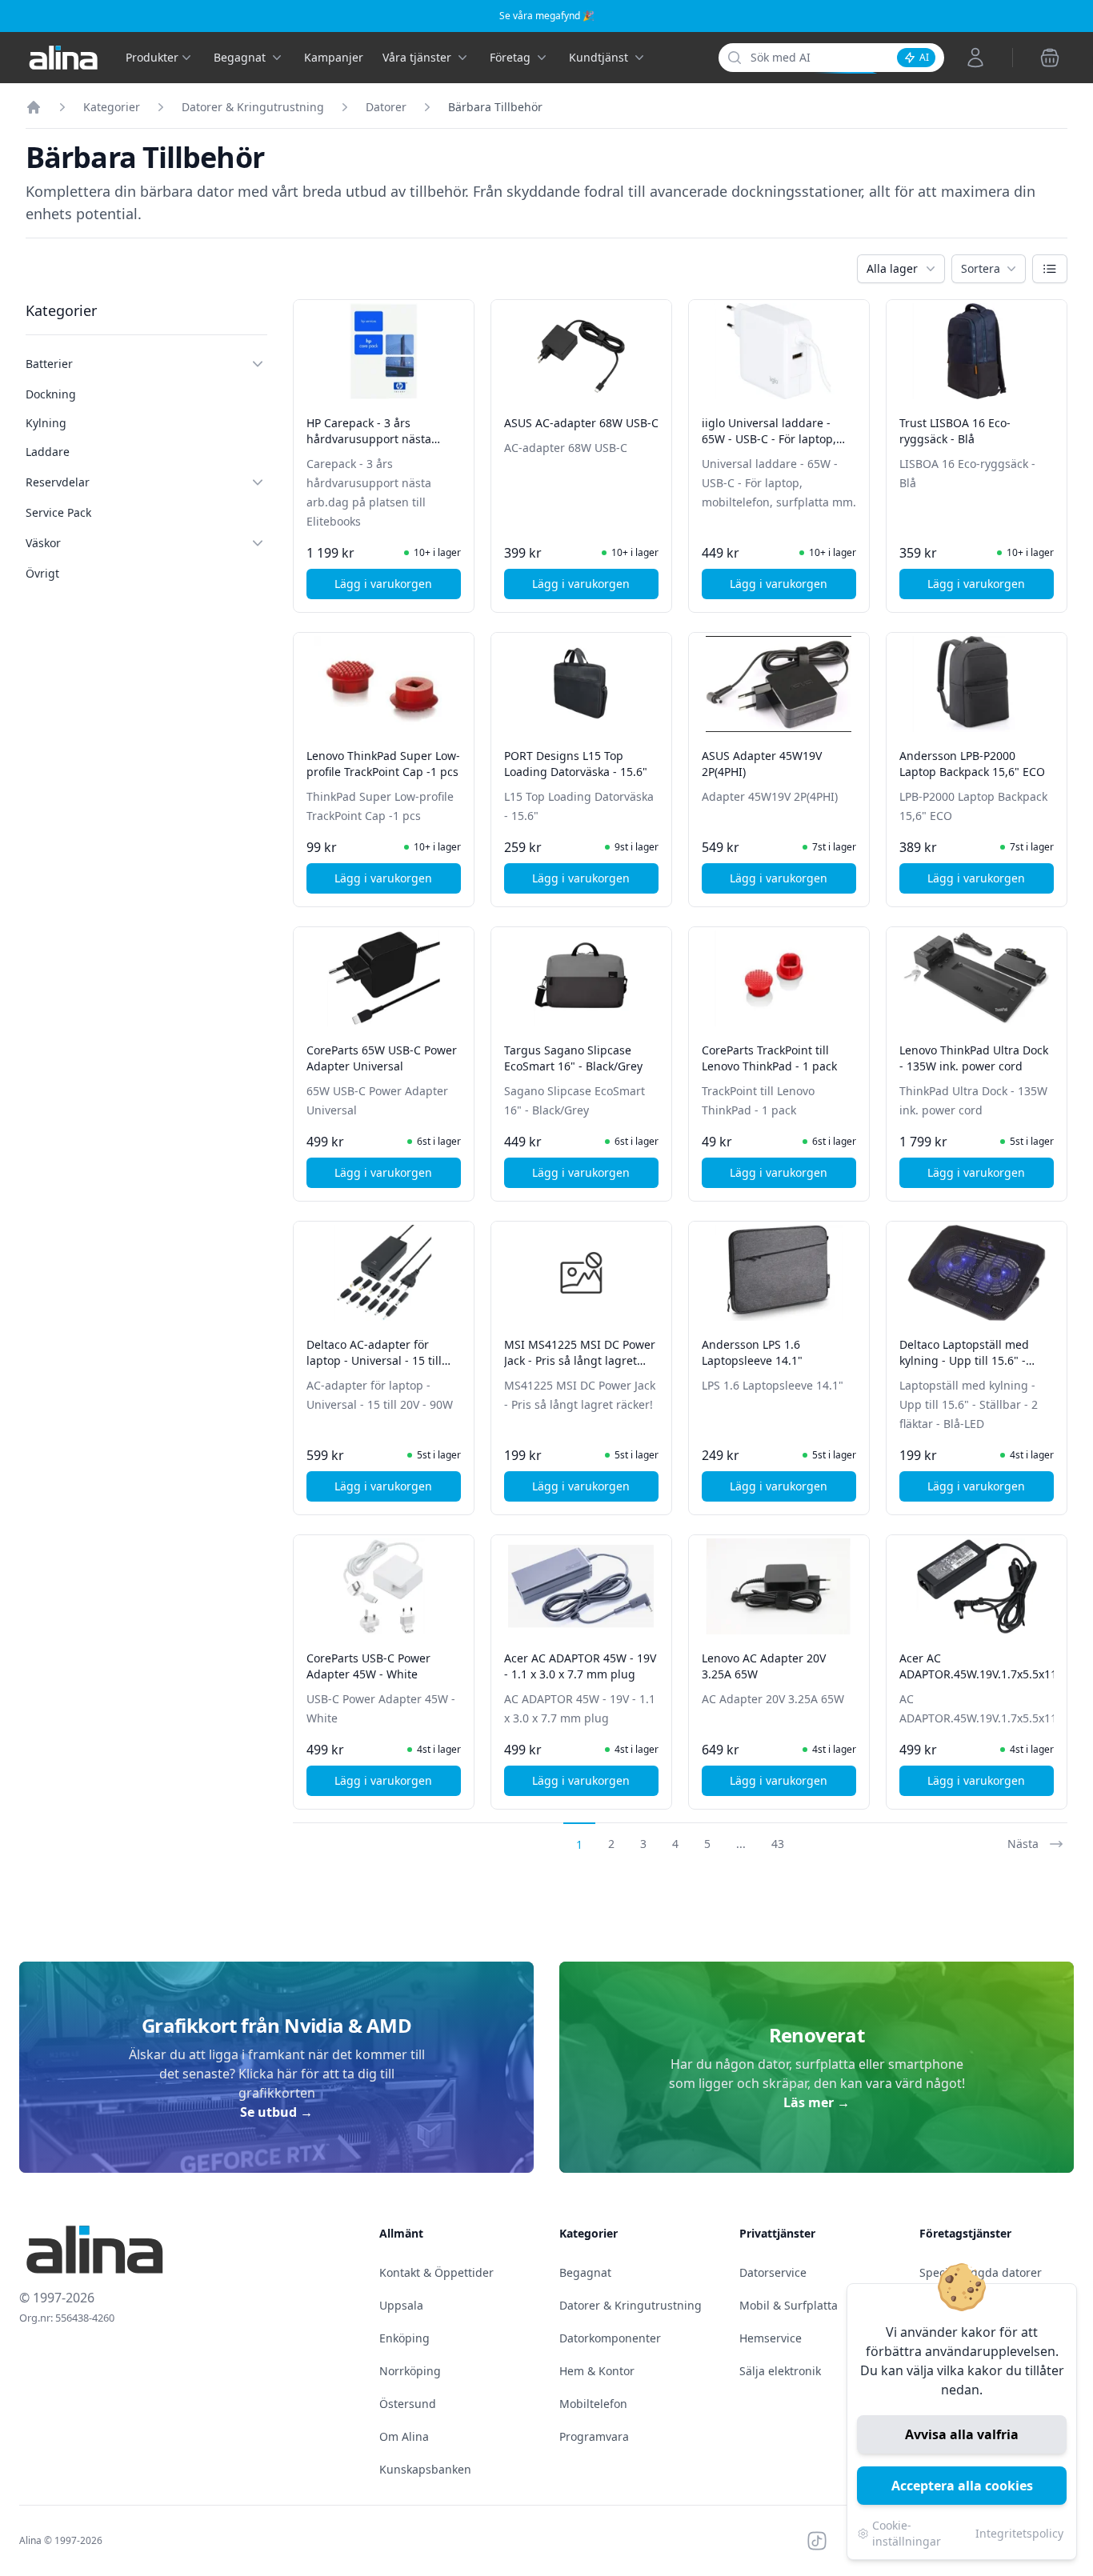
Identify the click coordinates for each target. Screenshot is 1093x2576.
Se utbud (276, 2112)
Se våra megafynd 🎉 (547, 16)
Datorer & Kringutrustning (253, 107)
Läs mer (817, 2102)
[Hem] (34, 107)
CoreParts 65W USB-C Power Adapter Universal (382, 1058)
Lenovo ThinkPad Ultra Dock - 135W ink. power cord (974, 1058)
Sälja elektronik (780, 2371)
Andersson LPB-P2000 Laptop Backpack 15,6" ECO (972, 764)
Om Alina (404, 2436)
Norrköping (410, 2371)
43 (778, 1844)
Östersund (408, 2404)
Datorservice (773, 2272)
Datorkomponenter (610, 2338)
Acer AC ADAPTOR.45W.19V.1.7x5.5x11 (978, 1666)
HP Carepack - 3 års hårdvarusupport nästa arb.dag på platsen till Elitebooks (369, 447)
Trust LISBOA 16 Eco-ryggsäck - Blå (955, 431)
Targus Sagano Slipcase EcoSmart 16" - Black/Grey (573, 1058)
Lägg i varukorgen (398, 588)
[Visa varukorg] (1050, 58)
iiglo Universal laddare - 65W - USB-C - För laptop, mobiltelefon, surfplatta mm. (779, 439)
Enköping (404, 2338)
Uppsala (401, 2305)
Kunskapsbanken (425, 2469)
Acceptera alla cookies (962, 2486)
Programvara (594, 2436)
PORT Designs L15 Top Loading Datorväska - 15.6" (576, 764)
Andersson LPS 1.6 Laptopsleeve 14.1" (752, 1352)
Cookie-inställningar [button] (907, 2533)
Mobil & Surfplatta (789, 2305)
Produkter (152, 57)
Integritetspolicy (1019, 2533)
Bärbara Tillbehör (495, 107)
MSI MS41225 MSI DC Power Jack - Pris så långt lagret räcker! (580, 1360)
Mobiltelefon (593, 2404)
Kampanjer (334, 57)
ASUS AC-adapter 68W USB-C (581, 423)
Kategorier (112, 107)
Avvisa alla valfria (962, 2434)
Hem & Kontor (597, 2371)
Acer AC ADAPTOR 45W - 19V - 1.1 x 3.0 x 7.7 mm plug (580, 1666)
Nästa (1023, 1844)
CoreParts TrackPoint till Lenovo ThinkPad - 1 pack (769, 1058)
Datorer (386, 107)
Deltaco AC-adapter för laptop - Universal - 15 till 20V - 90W (374, 1360)
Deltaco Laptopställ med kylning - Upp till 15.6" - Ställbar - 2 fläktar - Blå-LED (973, 1360)
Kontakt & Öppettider (436, 2272)
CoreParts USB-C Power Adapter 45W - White (368, 1666)
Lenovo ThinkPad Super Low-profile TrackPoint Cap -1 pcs (383, 764)
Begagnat (585, 2272)
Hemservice (771, 2338)
